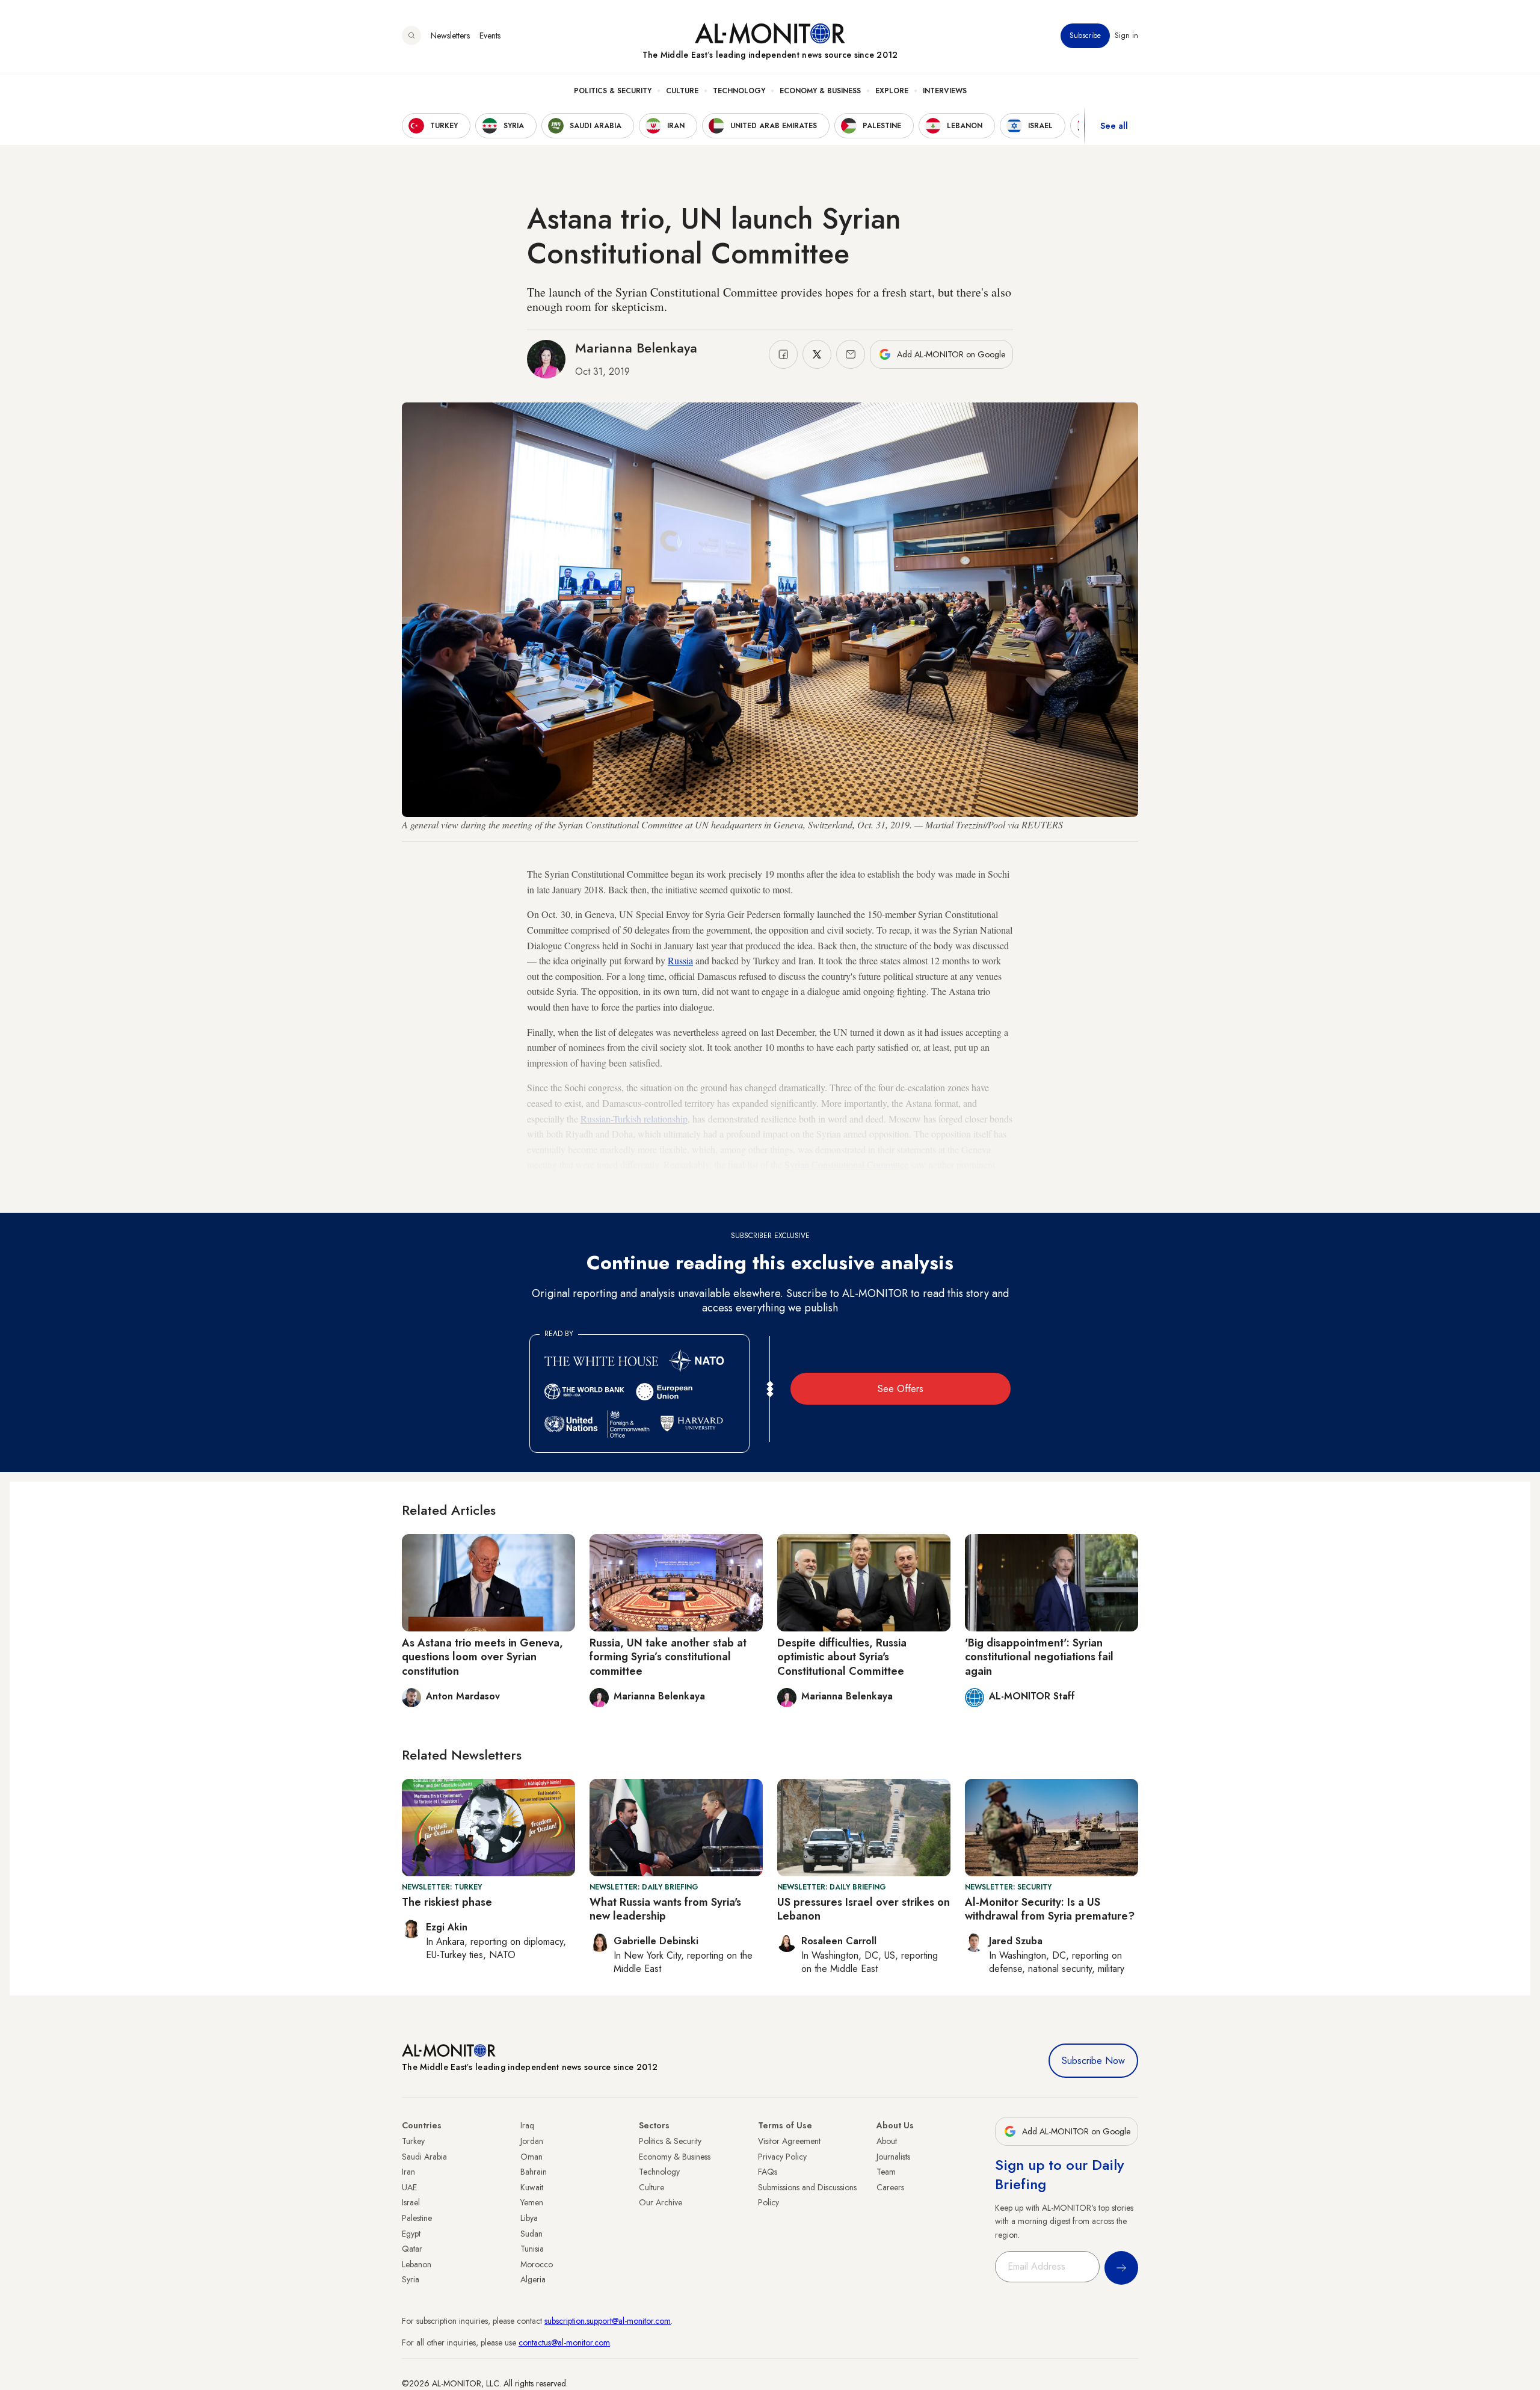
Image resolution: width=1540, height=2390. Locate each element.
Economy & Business (820, 91)
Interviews (945, 91)
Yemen (532, 2202)
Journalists (893, 2157)
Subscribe (1085, 35)
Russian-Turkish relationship (634, 1119)
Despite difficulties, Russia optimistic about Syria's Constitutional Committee (842, 1657)
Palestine (417, 2218)
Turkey (413, 2141)
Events (490, 35)
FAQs (768, 2172)
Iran (408, 2172)
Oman (531, 2157)
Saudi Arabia (424, 2157)
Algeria (533, 2279)
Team (886, 2172)
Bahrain (534, 2172)
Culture (682, 91)
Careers (890, 2187)
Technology (739, 91)
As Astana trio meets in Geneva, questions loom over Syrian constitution (482, 1657)
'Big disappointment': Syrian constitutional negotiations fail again (1039, 1657)
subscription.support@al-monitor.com (608, 2321)
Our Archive (661, 2202)
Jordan (532, 2141)
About (887, 2141)
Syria (411, 2279)
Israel (411, 2202)
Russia (680, 960)
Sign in (1126, 35)
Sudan (531, 2234)
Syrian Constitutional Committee (846, 1164)
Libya (529, 2218)
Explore (892, 91)
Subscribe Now (1093, 2061)
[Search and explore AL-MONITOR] (411, 35)
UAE (409, 2187)
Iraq (527, 2125)
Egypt (411, 2234)
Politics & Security (613, 91)
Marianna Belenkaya (636, 348)
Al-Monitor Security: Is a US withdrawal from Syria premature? (1050, 1909)
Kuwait (532, 2187)
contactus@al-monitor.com (564, 2342)
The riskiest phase (447, 1902)
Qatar (412, 2249)
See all (1114, 126)
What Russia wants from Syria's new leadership (665, 1909)
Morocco (537, 2264)
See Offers (901, 1389)
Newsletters (450, 35)
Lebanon (417, 2264)
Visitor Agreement (789, 2141)
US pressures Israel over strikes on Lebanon (864, 1909)
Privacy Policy (782, 2157)
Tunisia (532, 2249)
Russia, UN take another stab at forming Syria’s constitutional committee (668, 1657)
